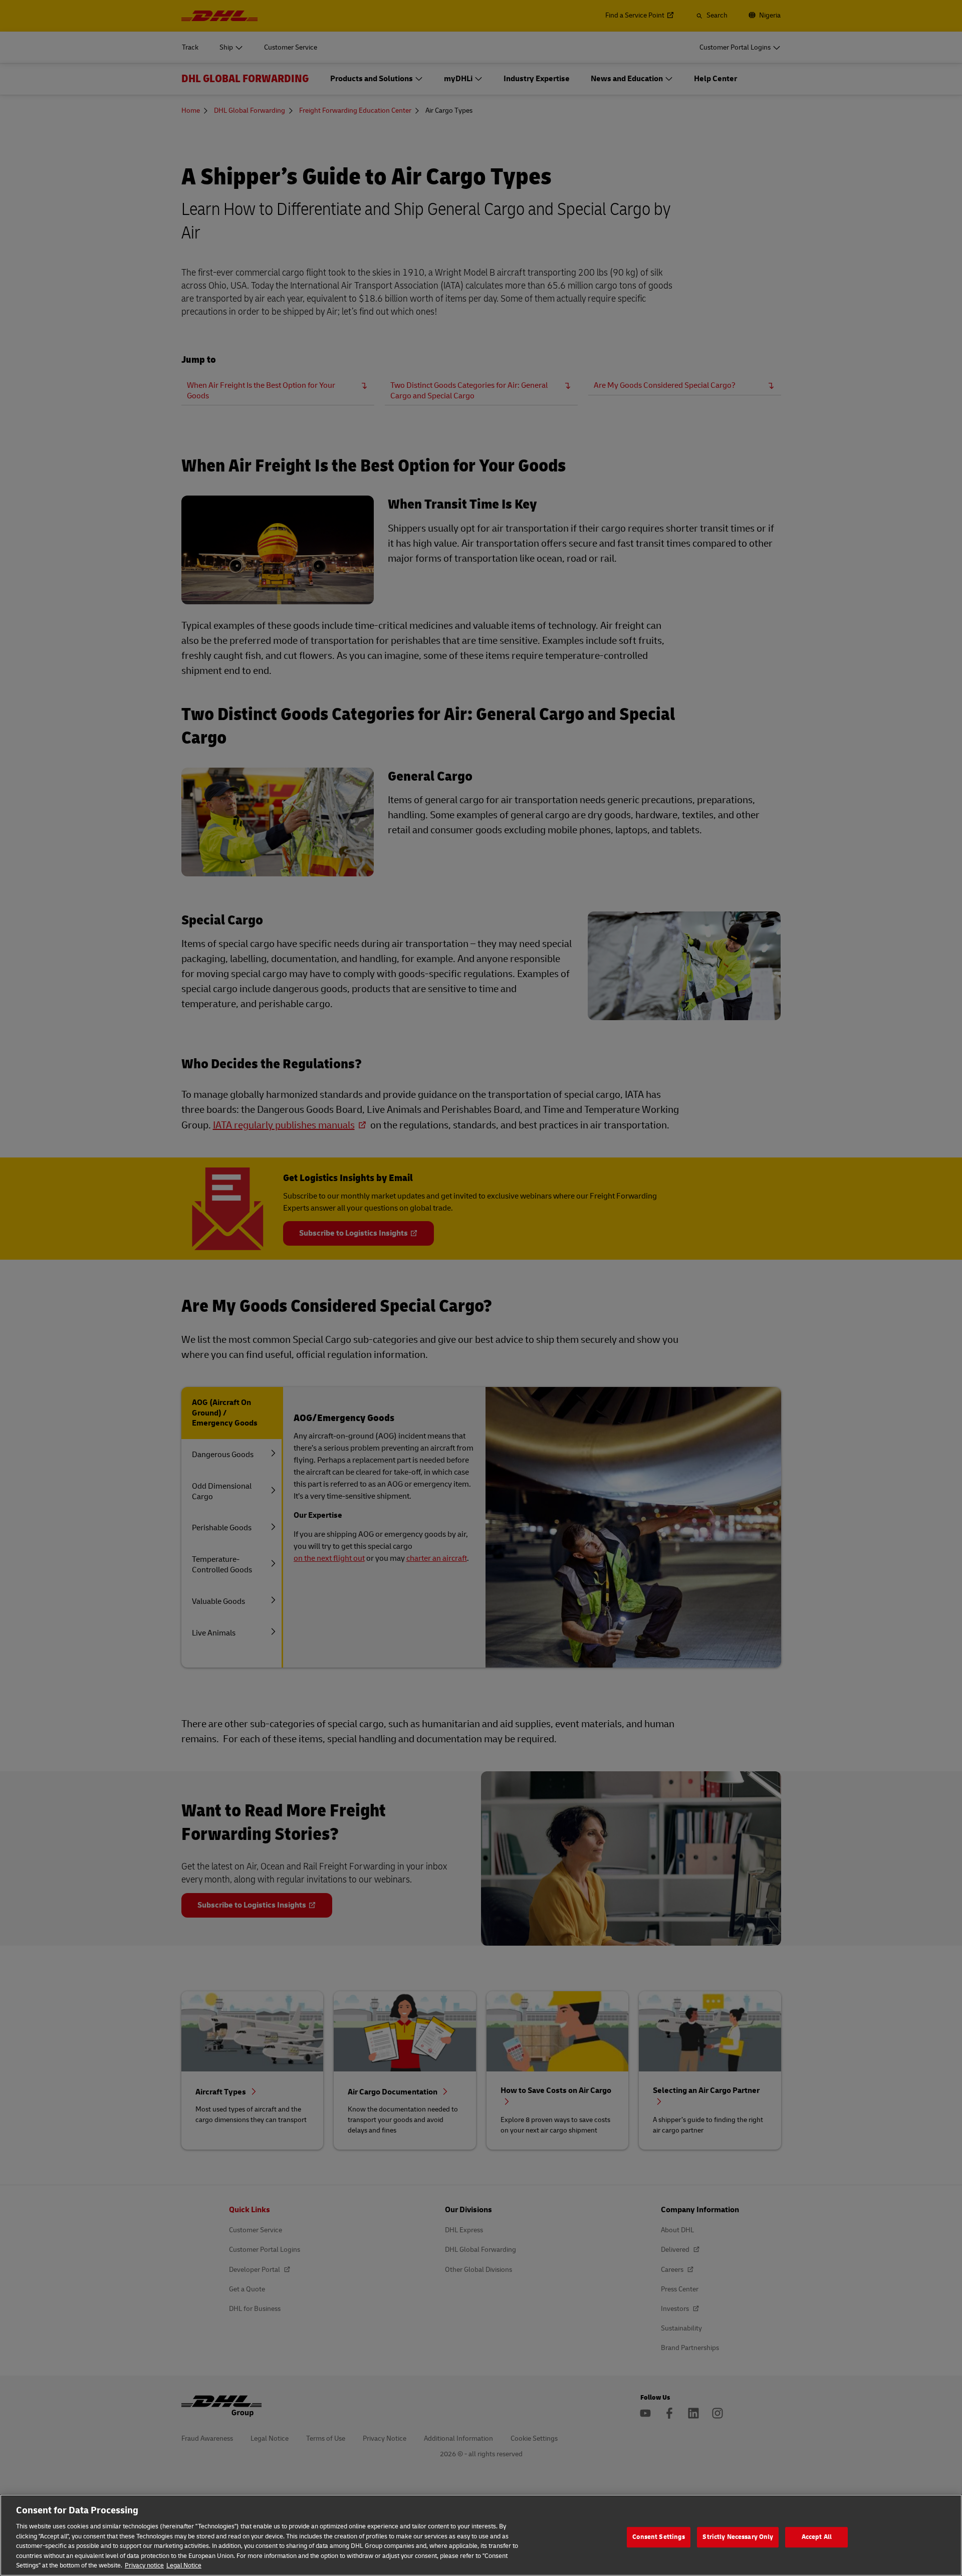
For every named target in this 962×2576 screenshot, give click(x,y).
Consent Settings (659, 2537)
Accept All (817, 2537)
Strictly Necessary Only (738, 2537)
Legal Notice (184, 2565)
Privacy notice (144, 2565)
